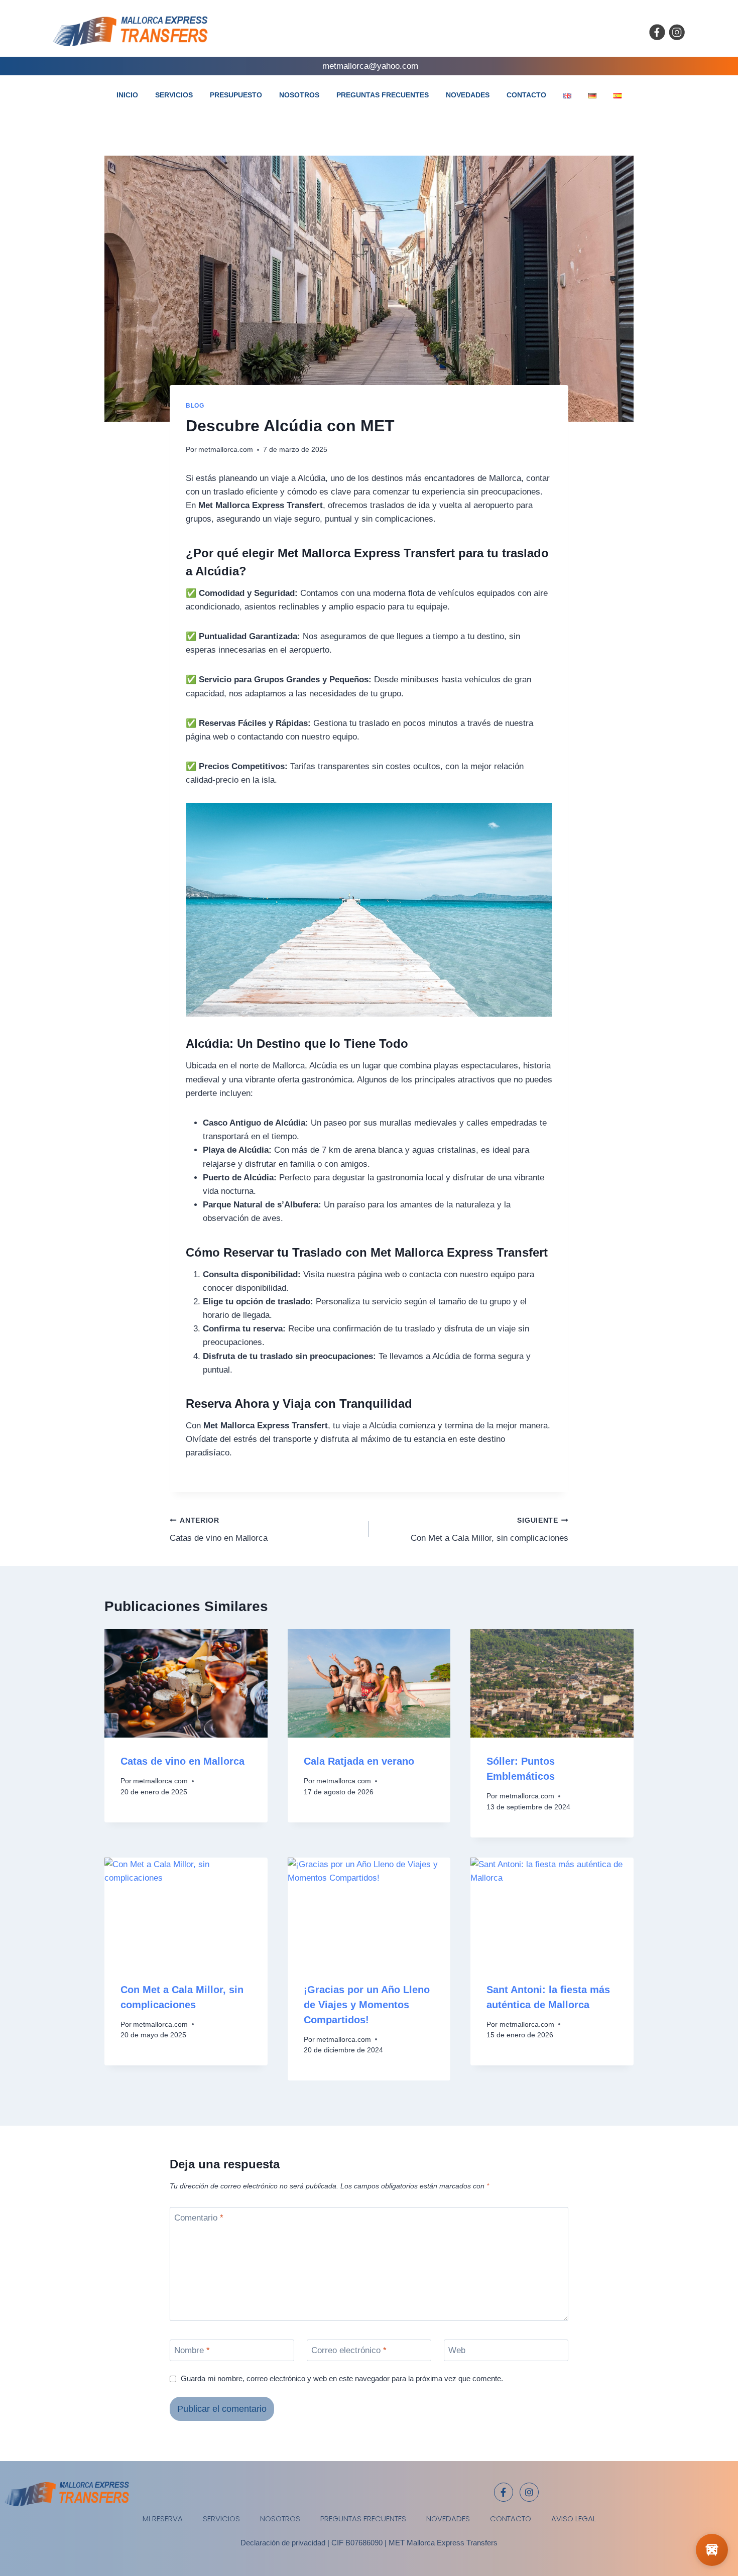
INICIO (127, 95)
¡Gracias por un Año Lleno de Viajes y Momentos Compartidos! (367, 2005)
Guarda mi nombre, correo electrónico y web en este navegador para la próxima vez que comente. (342, 2378)
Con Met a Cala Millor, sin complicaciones (489, 1530)
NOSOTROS (299, 95)
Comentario (199, 2218)
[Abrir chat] (712, 2550)
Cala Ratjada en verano (359, 1761)
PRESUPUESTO (236, 95)
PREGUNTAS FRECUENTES (383, 95)
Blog (195, 406)
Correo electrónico (349, 2350)
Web (457, 2350)
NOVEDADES (468, 95)
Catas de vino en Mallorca (219, 1530)
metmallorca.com (226, 450)
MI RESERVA (163, 2519)
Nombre (192, 2350)
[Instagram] (677, 32)
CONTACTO (526, 95)
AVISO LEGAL (574, 2519)
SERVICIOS (174, 95)
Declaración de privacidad (283, 2543)
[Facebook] (657, 32)
